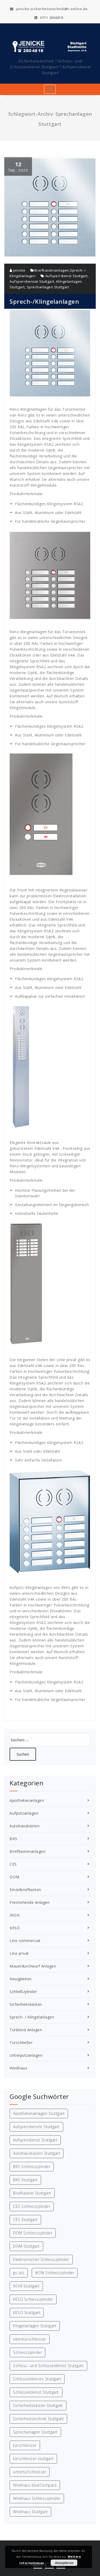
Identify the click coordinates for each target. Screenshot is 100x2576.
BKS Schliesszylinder (32, 2166)
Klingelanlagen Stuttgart (35, 2326)
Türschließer (21, 2043)
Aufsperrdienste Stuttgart (32, 281)
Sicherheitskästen (26, 2004)
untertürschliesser (30, 2472)
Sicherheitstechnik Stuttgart (38, 2419)
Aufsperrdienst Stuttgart (67, 276)
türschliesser (25, 2445)
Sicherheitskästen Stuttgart (38, 2405)
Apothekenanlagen (27, 1800)
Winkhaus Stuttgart (30, 2512)
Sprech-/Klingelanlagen (44, 301)
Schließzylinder (23, 1992)
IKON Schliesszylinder (55, 2273)
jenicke (19, 270)
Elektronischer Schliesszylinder (41, 2259)
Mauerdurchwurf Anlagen (33, 1966)
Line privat (19, 1953)
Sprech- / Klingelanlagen (32, 2017)
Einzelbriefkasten (25, 1890)
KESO (15, 1928)
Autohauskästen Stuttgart (37, 2153)
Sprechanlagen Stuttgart (48, 287)
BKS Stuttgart (25, 2180)
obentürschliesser (30, 2339)
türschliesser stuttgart (33, 2459)
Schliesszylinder (27, 2352)
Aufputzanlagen (24, 1813)
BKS (13, 1839)
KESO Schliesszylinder (33, 2299)
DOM (15, 1877)
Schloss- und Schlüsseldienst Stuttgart (48, 2366)
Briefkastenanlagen (52, 270)
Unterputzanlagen (26, 2055)
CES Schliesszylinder (32, 2206)
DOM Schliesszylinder (33, 2233)
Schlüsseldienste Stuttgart (37, 2379)
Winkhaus (18, 2068)
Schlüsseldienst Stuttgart (36, 2392)
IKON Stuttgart (26, 2286)
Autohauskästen (25, 1826)
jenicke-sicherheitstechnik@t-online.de (51, 9)
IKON (15, 1915)
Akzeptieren (64, 2563)
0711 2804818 (51, 18)
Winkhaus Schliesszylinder (37, 2498)
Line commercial (25, 1941)
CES (13, 1864)
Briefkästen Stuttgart (32, 2193)
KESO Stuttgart (27, 2313)
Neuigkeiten (21, 1979)
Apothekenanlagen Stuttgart (39, 2113)
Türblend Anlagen (26, 2030)
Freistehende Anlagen (30, 1902)
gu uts (19, 2273)
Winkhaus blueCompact (35, 2485)
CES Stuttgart (25, 2220)
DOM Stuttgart (26, 2246)
